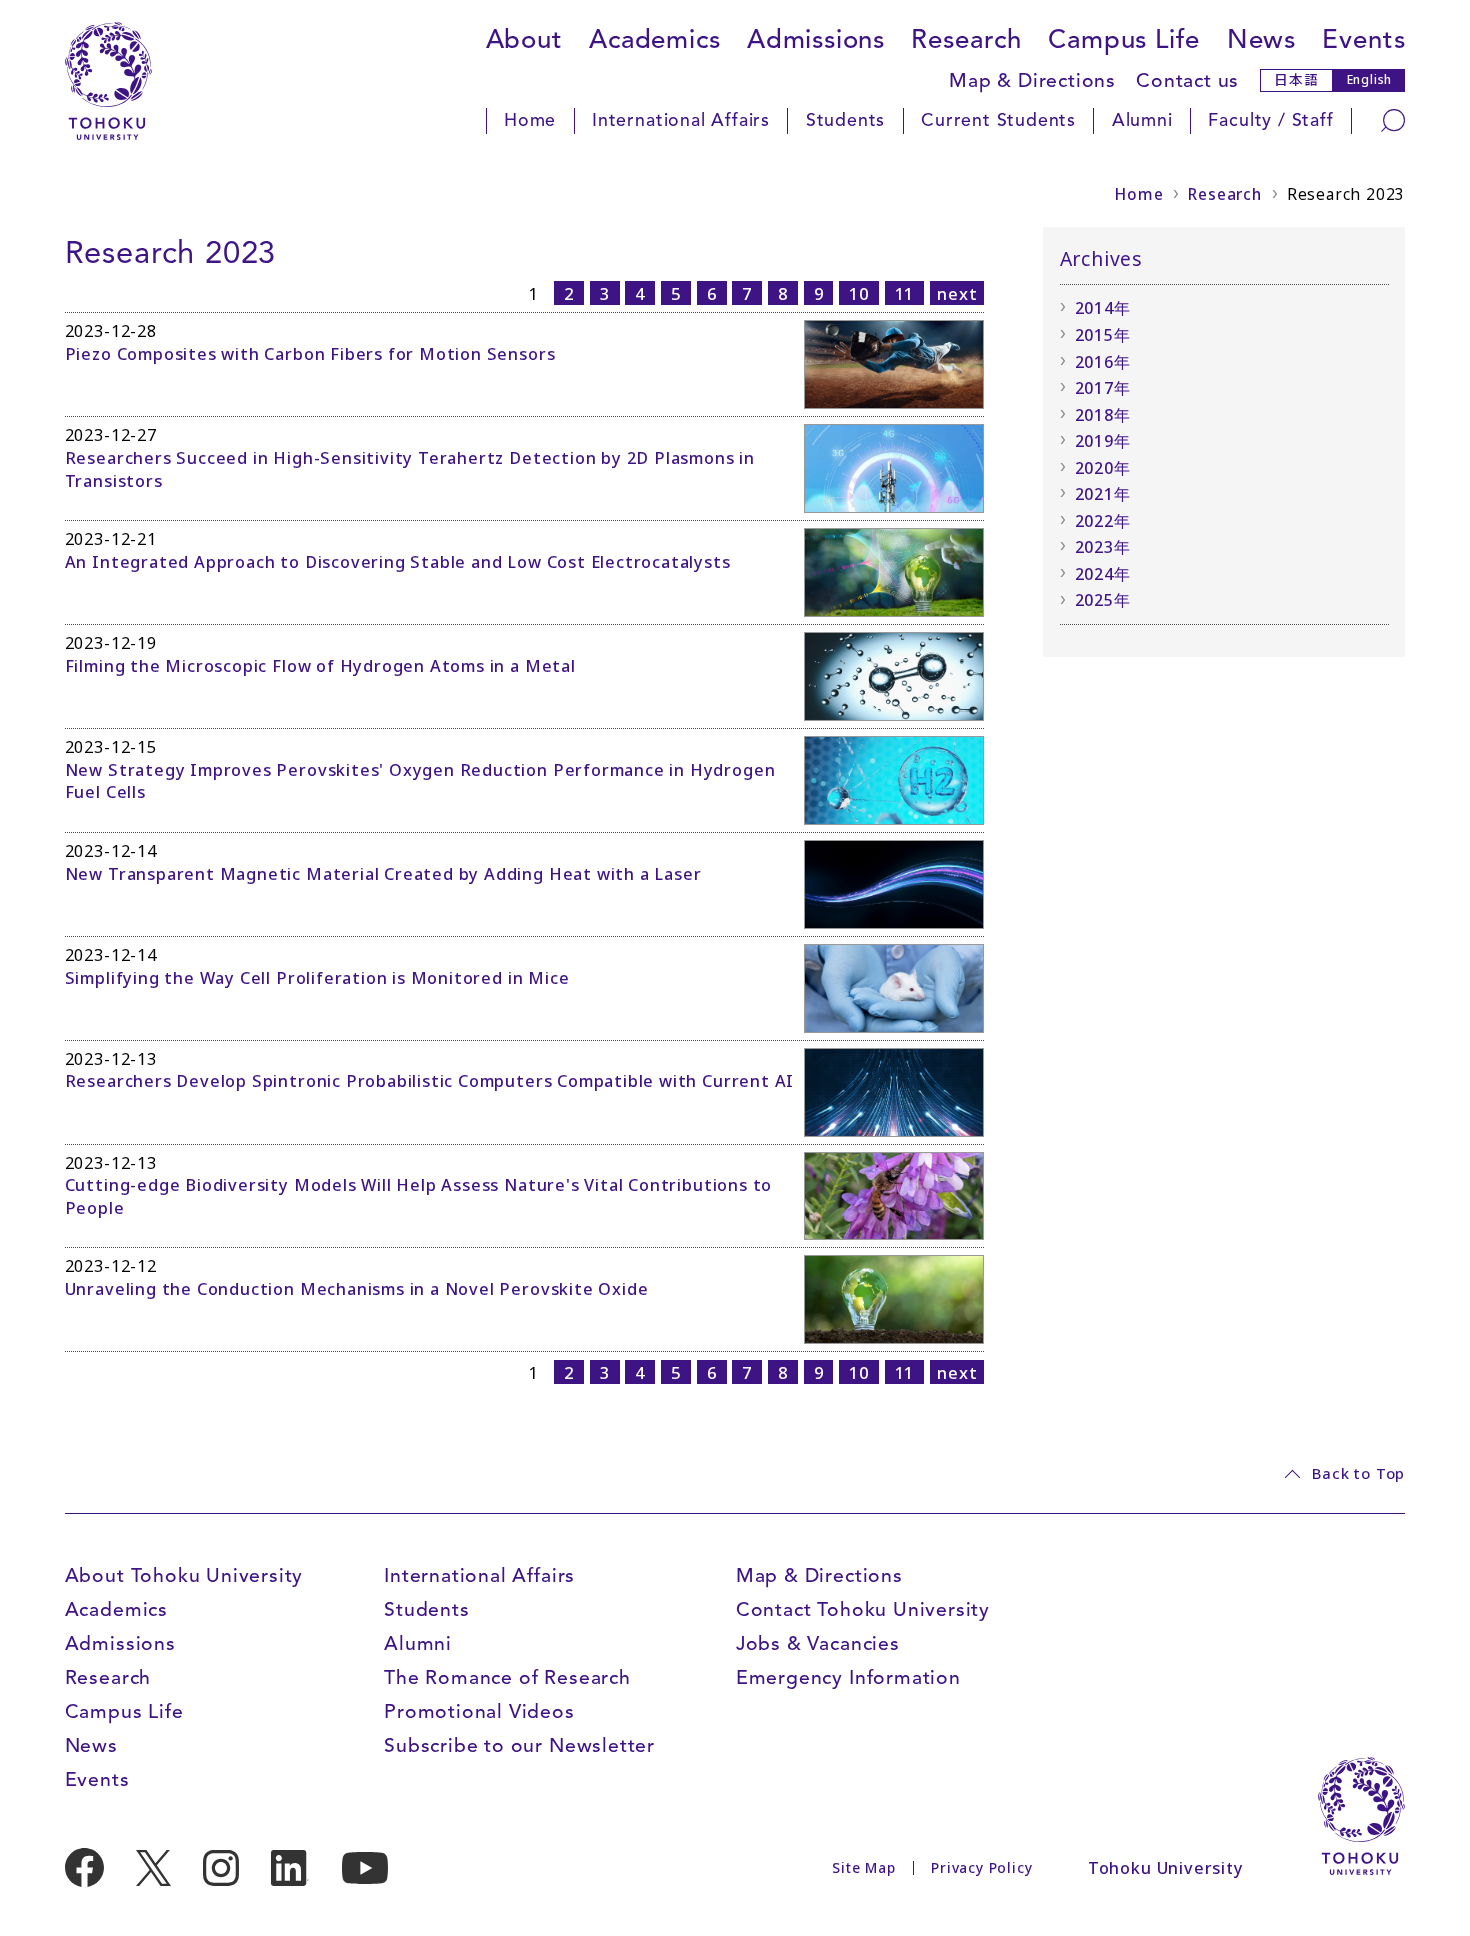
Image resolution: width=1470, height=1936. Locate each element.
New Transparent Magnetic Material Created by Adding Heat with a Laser (383, 874)
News (1261, 39)
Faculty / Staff (1270, 120)
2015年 (1103, 335)
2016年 (1103, 362)
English (1370, 79)
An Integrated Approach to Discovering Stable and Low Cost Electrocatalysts (398, 562)
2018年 (1103, 415)
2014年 (1103, 308)
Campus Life (1124, 39)
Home (530, 120)
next (957, 293)
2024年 (1103, 574)
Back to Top (1358, 1473)
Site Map (863, 1867)
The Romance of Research (507, 1677)
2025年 (1103, 600)
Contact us (1187, 80)
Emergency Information (848, 1677)
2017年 (1103, 388)
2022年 (1103, 521)
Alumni (1142, 120)
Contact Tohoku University (863, 1609)
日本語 (1296, 79)
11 (905, 293)
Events (1363, 39)
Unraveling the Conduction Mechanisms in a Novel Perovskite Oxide (357, 1289)
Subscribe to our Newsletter (519, 1745)
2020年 (1103, 468)
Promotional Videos (479, 1711)
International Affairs (681, 120)
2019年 (1103, 441)
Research (966, 39)
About (524, 39)
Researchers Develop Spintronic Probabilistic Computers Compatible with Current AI (430, 1081)
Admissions (816, 39)
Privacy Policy (981, 1867)
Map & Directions (1032, 80)
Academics (654, 39)
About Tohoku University (184, 1575)
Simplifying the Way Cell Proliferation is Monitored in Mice (317, 978)
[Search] (1393, 120)
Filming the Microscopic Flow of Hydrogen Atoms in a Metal (320, 666)
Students (845, 120)
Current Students (998, 120)
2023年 (1103, 547)
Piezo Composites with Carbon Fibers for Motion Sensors (310, 354)
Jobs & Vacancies (818, 1643)
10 (859, 293)
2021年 (1103, 494)
